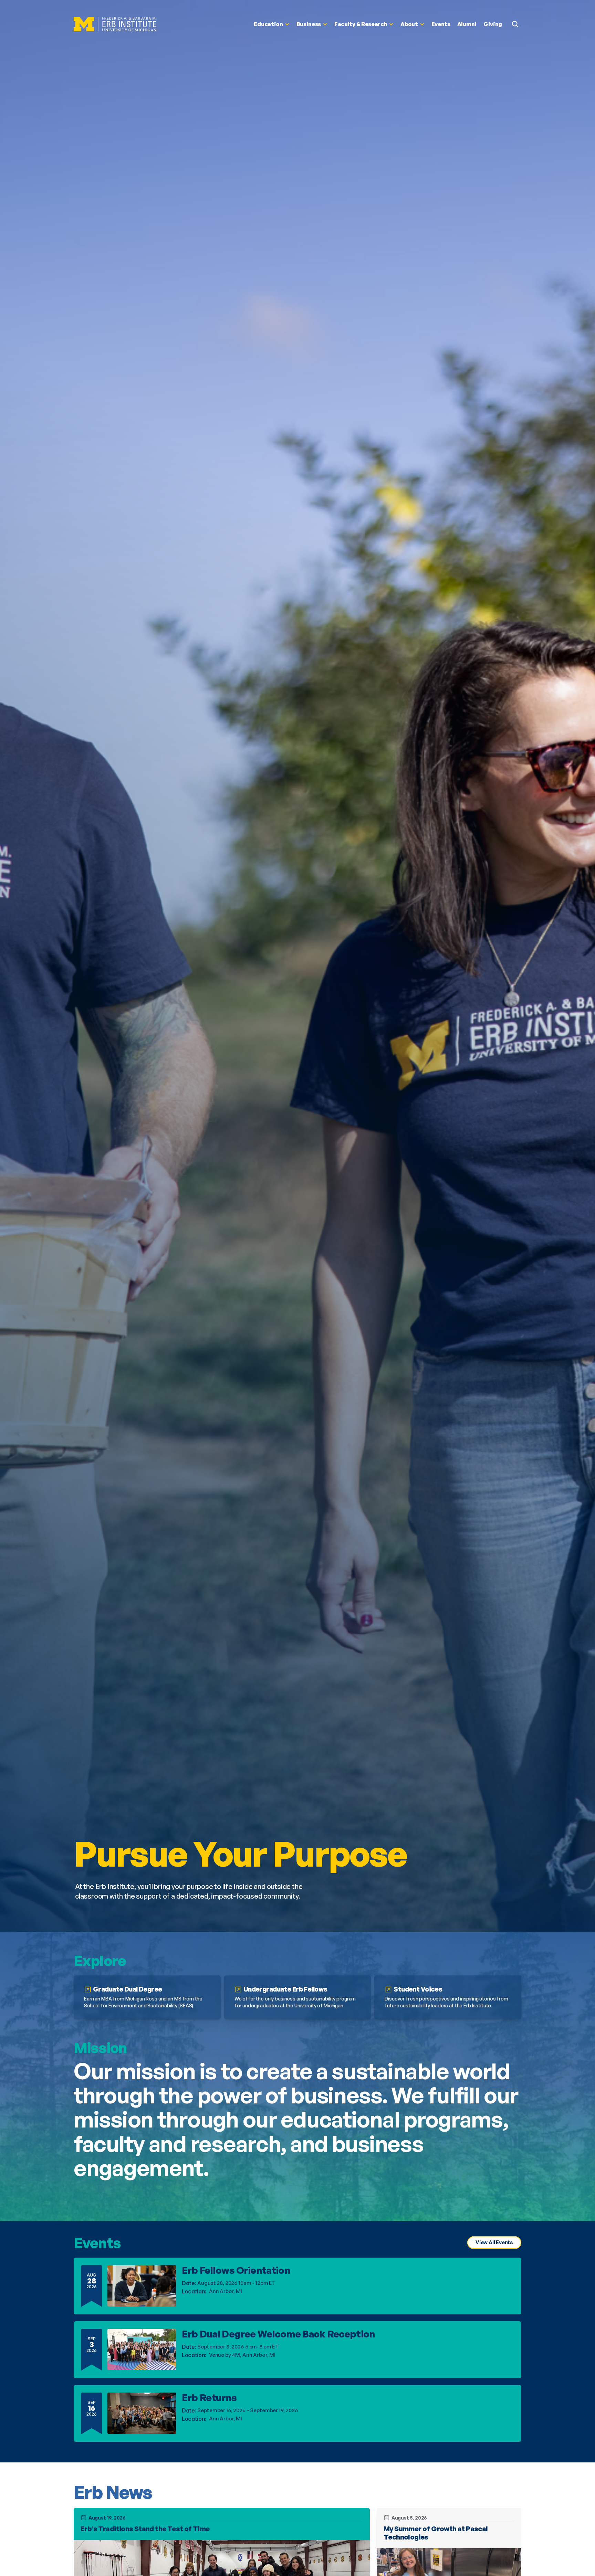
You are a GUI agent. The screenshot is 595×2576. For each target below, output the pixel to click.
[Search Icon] (515, 24)
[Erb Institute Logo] (115, 24)
